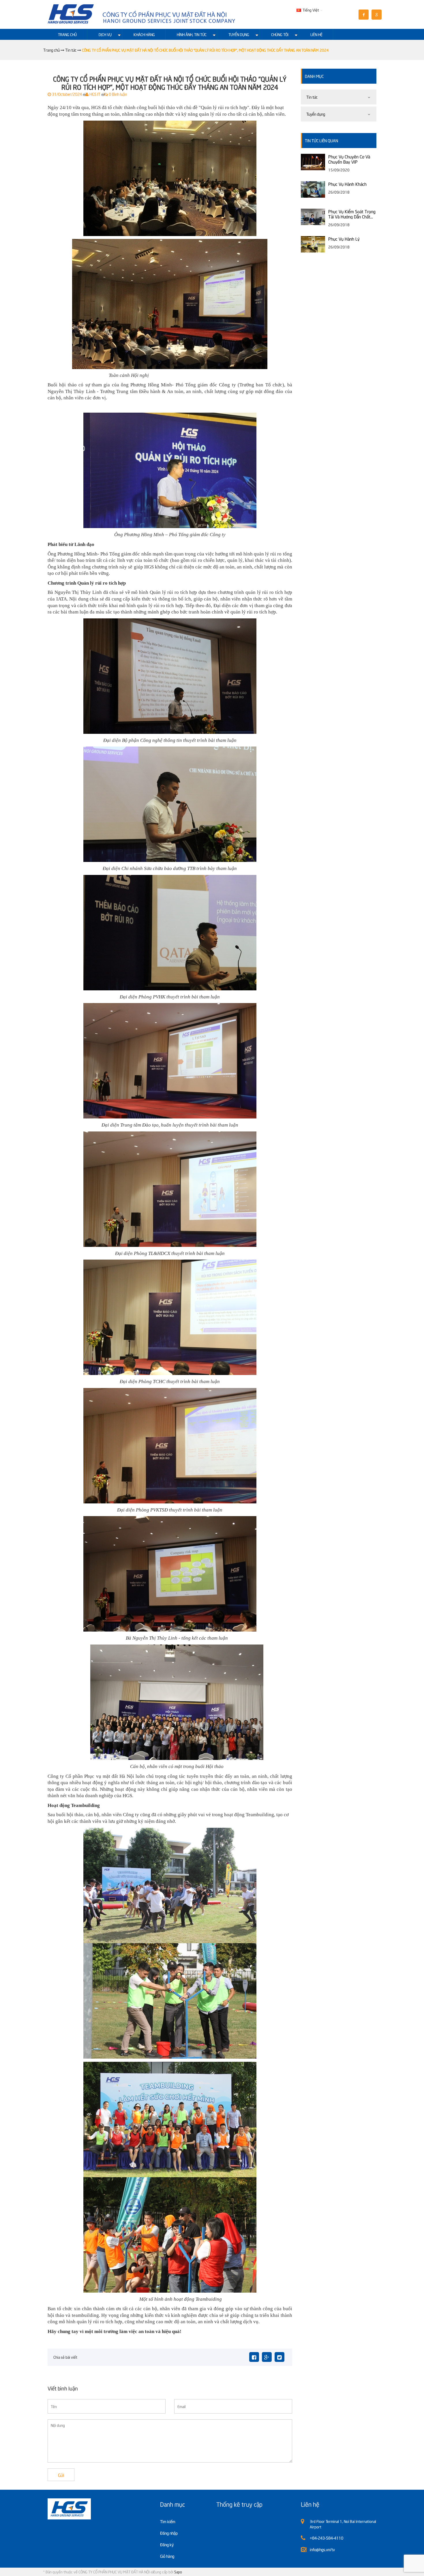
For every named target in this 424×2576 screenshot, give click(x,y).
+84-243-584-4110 (327, 2538)
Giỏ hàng (167, 2556)
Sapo (178, 2572)
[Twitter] (279, 2357)
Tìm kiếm (168, 2521)
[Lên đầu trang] (366, 2567)
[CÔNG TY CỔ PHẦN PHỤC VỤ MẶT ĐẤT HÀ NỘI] (142, 14)
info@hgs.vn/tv (322, 2549)
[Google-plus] (267, 2357)
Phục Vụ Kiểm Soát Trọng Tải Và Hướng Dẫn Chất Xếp (352, 214)
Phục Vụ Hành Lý (344, 239)
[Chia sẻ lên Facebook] (254, 2357)
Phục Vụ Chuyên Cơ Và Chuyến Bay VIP (349, 159)
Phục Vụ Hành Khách (347, 184)
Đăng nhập (169, 2533)
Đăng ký (167, 2544)
